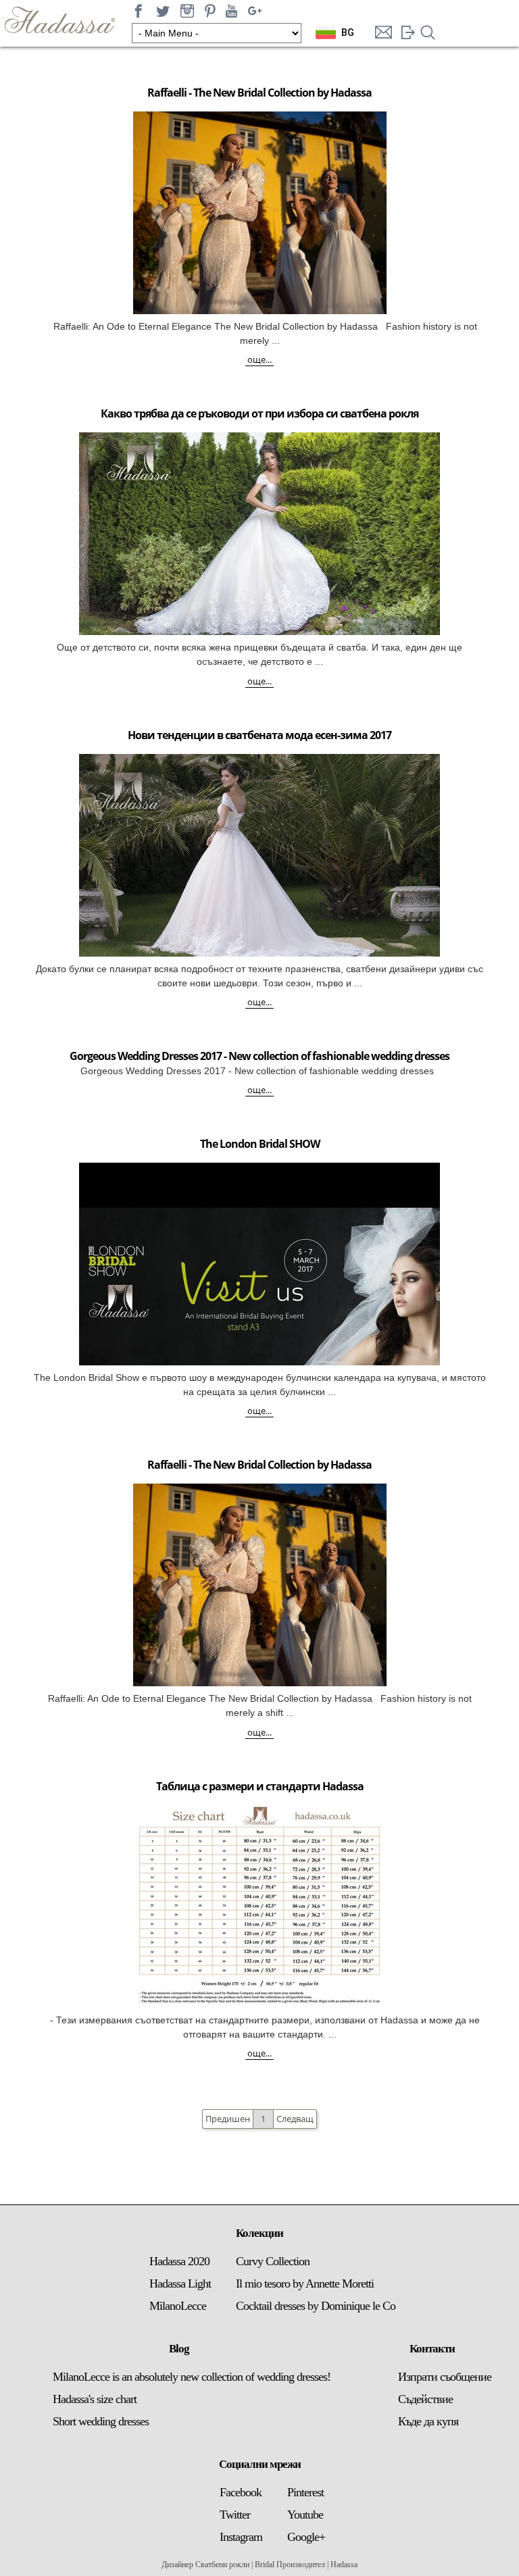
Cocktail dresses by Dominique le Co (316, 2306)
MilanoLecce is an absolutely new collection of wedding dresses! (192, 2377)
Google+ (306, 2537)
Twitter (235, 2515)
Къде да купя (428, 2421)
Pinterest (305, 2492)
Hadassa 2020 (179, 2261)
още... (259, 359)
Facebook (241, 2492)
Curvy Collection (273, 2261)
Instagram (241, 2537)
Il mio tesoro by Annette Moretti (305, 2283)
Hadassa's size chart (95, 2399)
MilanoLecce (178, 2306)
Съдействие (425, 2399)
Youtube (305, 2515)
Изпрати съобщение (445, 2377)
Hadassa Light (180, 2283)
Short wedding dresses (101, 2421)
